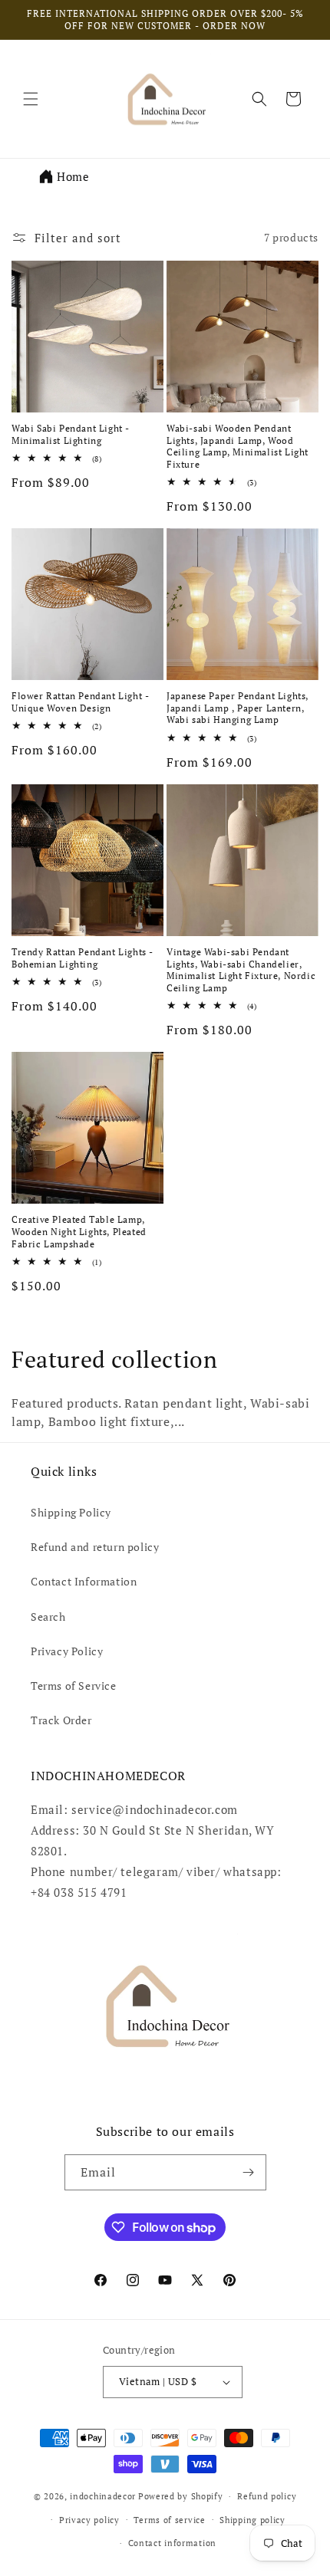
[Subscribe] (249, 2172)
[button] (31, 99)
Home (73, 176)
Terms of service (169, 2520)
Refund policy (267, 2496)
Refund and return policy (95, 1547)
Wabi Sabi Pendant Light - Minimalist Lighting (71, 434)
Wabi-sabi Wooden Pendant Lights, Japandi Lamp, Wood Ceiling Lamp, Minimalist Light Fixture (238, 446)
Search (48, 1617)
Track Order (61, 1720)
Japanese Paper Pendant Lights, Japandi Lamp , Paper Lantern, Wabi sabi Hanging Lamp (238, 708)
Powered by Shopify (181, 2496)
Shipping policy (252, 2520)
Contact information (172, 2543)
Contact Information (84, 1581)
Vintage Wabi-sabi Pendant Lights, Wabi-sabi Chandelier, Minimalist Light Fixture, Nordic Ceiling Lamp (241, 970)
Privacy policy (89, 2520)
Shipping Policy (71, 1512)
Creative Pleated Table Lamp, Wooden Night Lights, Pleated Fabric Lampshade (79, 1231)
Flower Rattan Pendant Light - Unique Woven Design (80, 702)
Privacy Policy (67, 1651)
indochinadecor (103, 2496)
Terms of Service (74, 1686)
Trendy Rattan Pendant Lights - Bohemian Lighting (82, 958)
